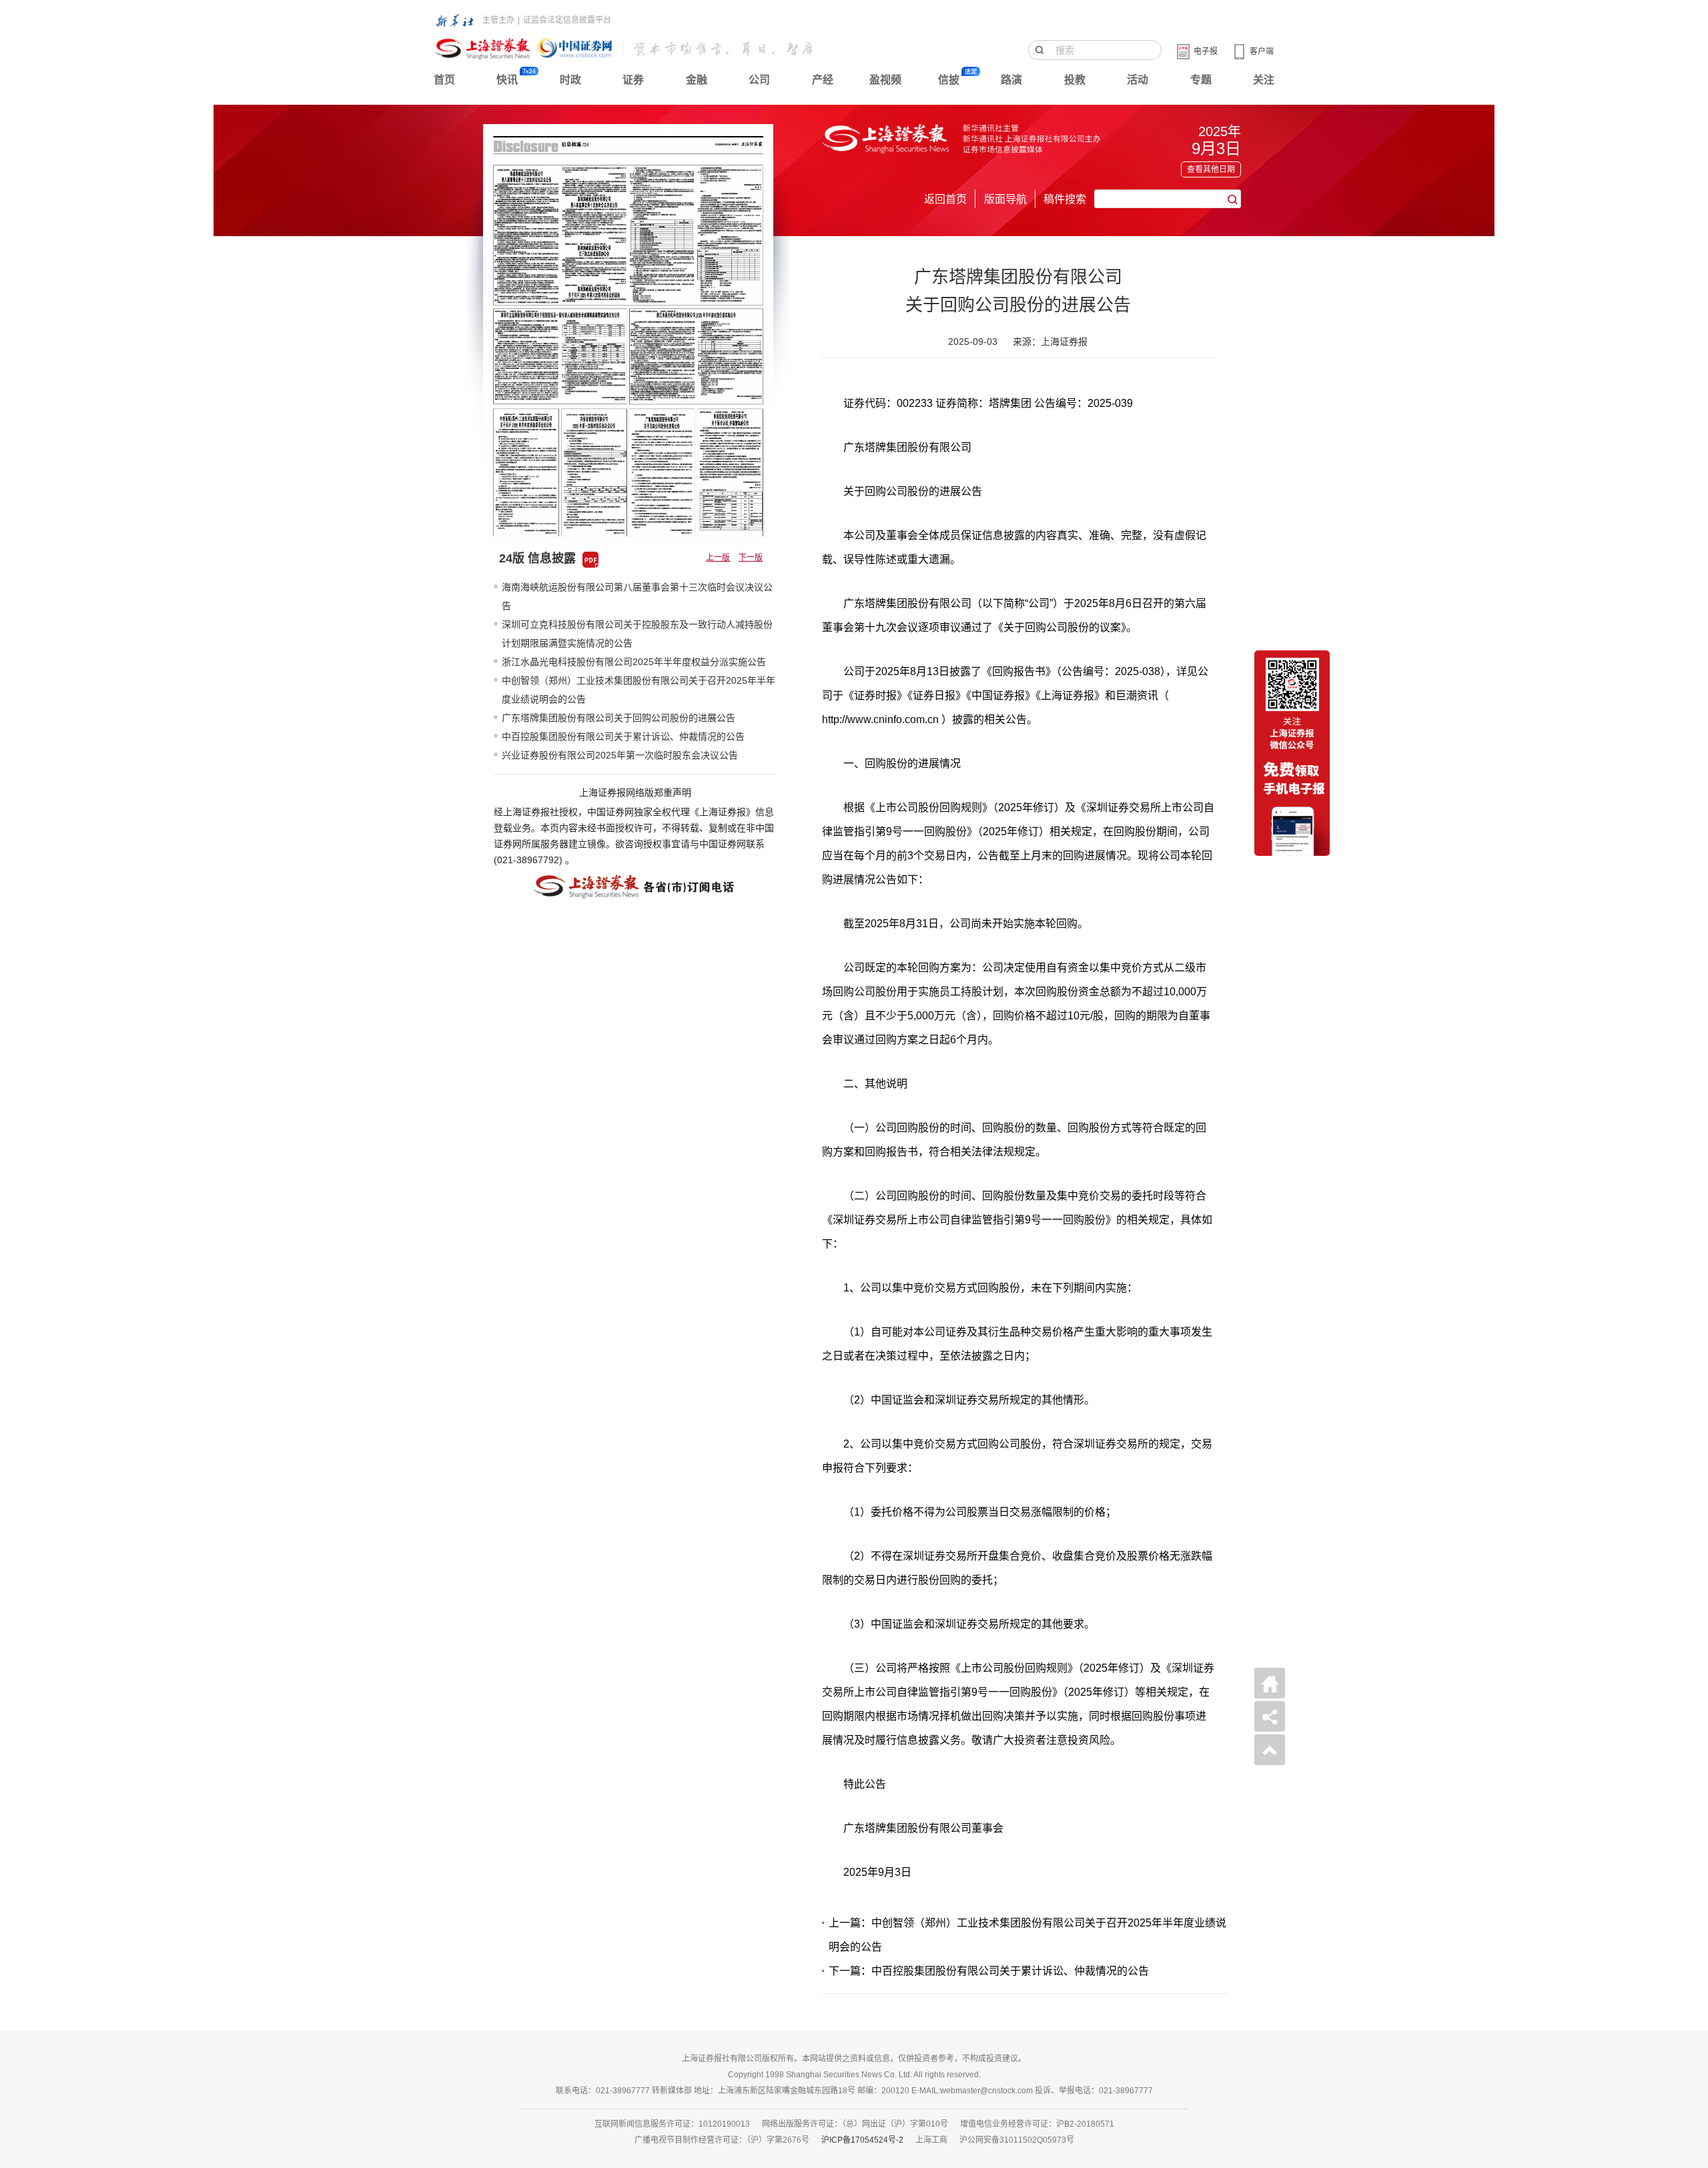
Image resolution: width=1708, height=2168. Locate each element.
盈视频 (885, 80)
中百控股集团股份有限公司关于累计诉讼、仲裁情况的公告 (623, 736)
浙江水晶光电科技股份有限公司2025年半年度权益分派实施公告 (634, 662)
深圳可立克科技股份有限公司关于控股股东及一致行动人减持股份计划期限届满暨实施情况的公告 (637, 634)
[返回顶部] (1270, 1750)
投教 (1075, 80)
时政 (570, 80)
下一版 (751, 558)
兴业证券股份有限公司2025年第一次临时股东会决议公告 (620, 755)
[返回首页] (1270, 1683)
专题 (1201, 80)
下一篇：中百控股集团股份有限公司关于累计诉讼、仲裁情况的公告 (989, 1971)
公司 (759, 80)
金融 (697, 80)
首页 (444, 80)
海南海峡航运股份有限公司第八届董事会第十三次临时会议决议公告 (637, 596)
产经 (823, 80)
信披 (949, 80)
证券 (633, 80)
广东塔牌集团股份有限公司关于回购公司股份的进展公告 (618, 718)
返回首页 (945, 199)
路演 (1011, 80)
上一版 (718, 558)
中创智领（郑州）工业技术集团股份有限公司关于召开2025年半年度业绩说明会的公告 (638, 690)
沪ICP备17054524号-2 (862, 2140)
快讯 (507, 80)
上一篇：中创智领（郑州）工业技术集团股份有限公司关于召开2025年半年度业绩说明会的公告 (1027, 1935)
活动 (1138, 80)
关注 (1264, 80)
